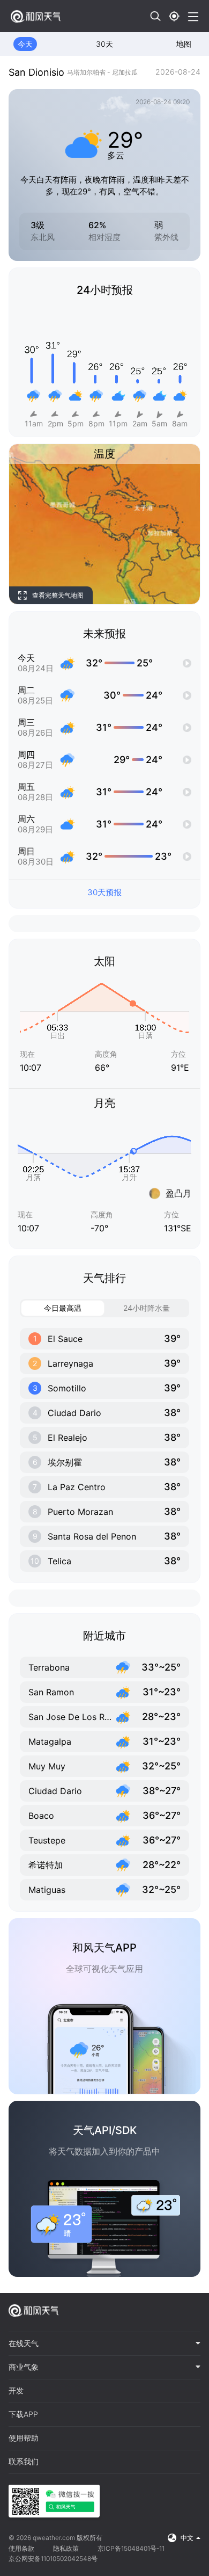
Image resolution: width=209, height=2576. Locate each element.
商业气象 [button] (24, 2367)
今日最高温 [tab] (63, 1308)
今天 (25, 44)
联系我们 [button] (24, 2462)
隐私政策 (66, 2548)
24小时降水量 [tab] (147, 1308)
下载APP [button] (23, 2414)
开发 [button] (16, 2391)
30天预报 (104, 892)
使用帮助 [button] (24, 2438)
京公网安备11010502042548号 (53, 2559)
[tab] (104, 2344)
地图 (184, 44)
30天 (104, 44)
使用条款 (21, 2548)
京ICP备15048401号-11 (131, 2548)
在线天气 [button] (24, 2343)
